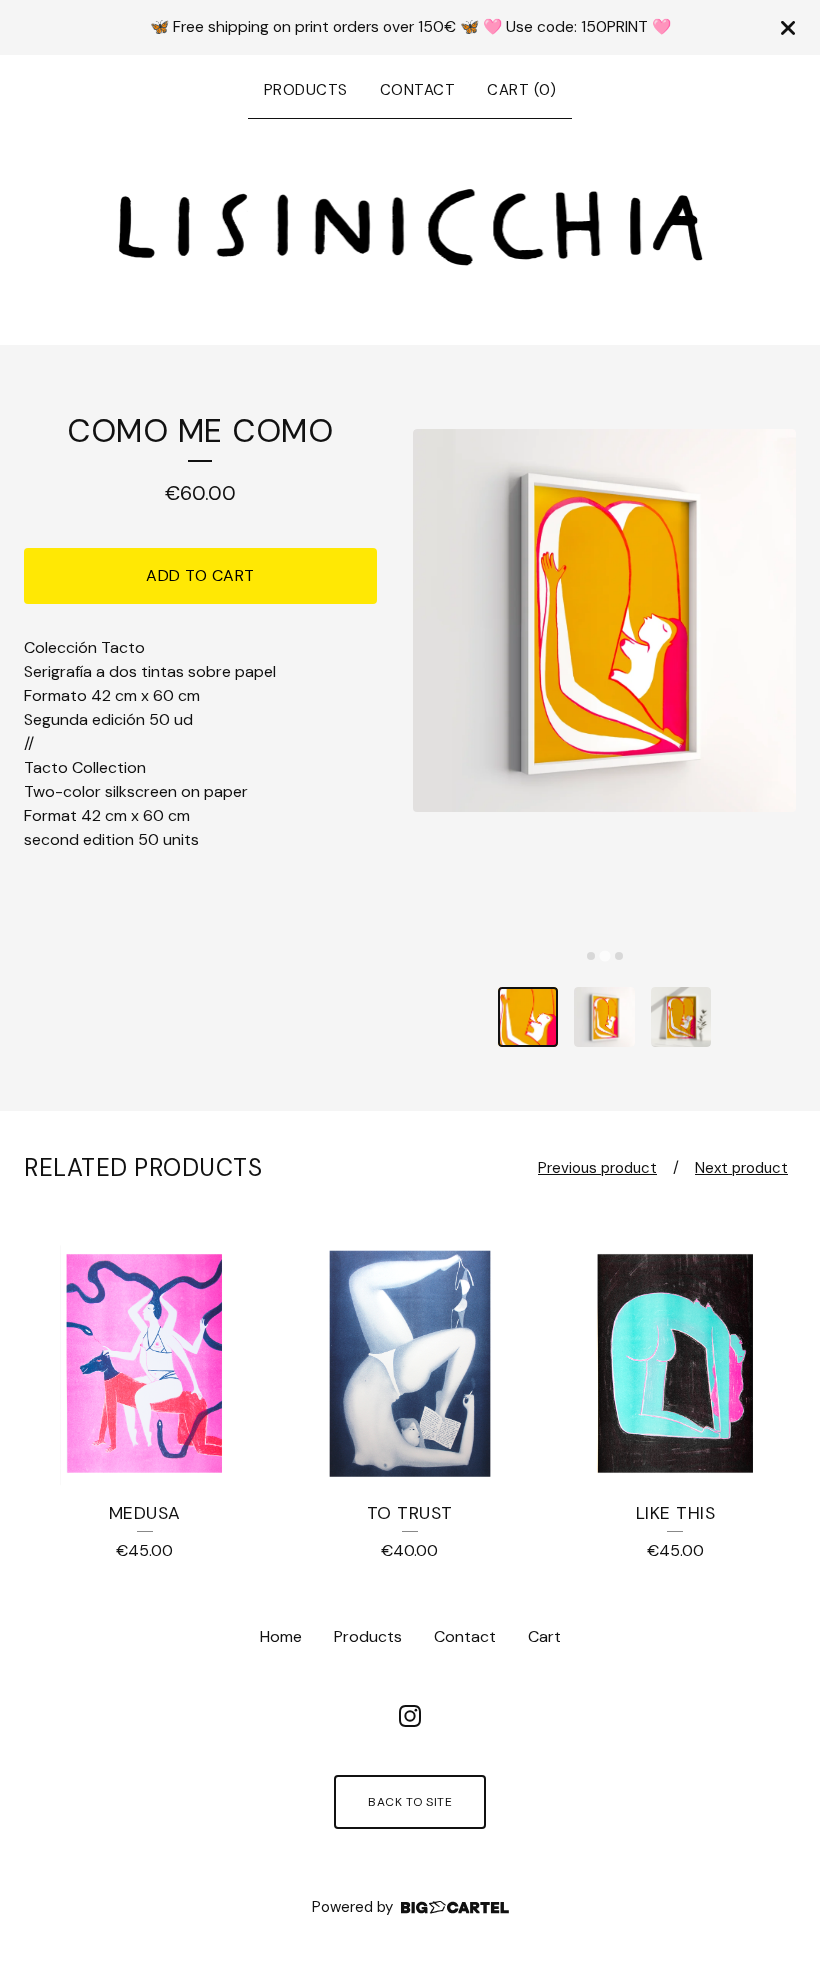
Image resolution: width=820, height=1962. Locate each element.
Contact (418, 90)
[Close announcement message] (788, 28)
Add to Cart (200, 575)
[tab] (591, 956)
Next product (741, 1168)
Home (281, 1636)
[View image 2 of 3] (604, 1017)
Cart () (521, 90)
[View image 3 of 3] (681, 1017)
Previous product (597, 1168)
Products (306, 90)
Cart (544, 1636)
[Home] (410, 228)
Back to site (410, 1802)
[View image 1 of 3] (528, 1017)
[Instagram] (410, 1716)
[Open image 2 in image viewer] (604, 620)
